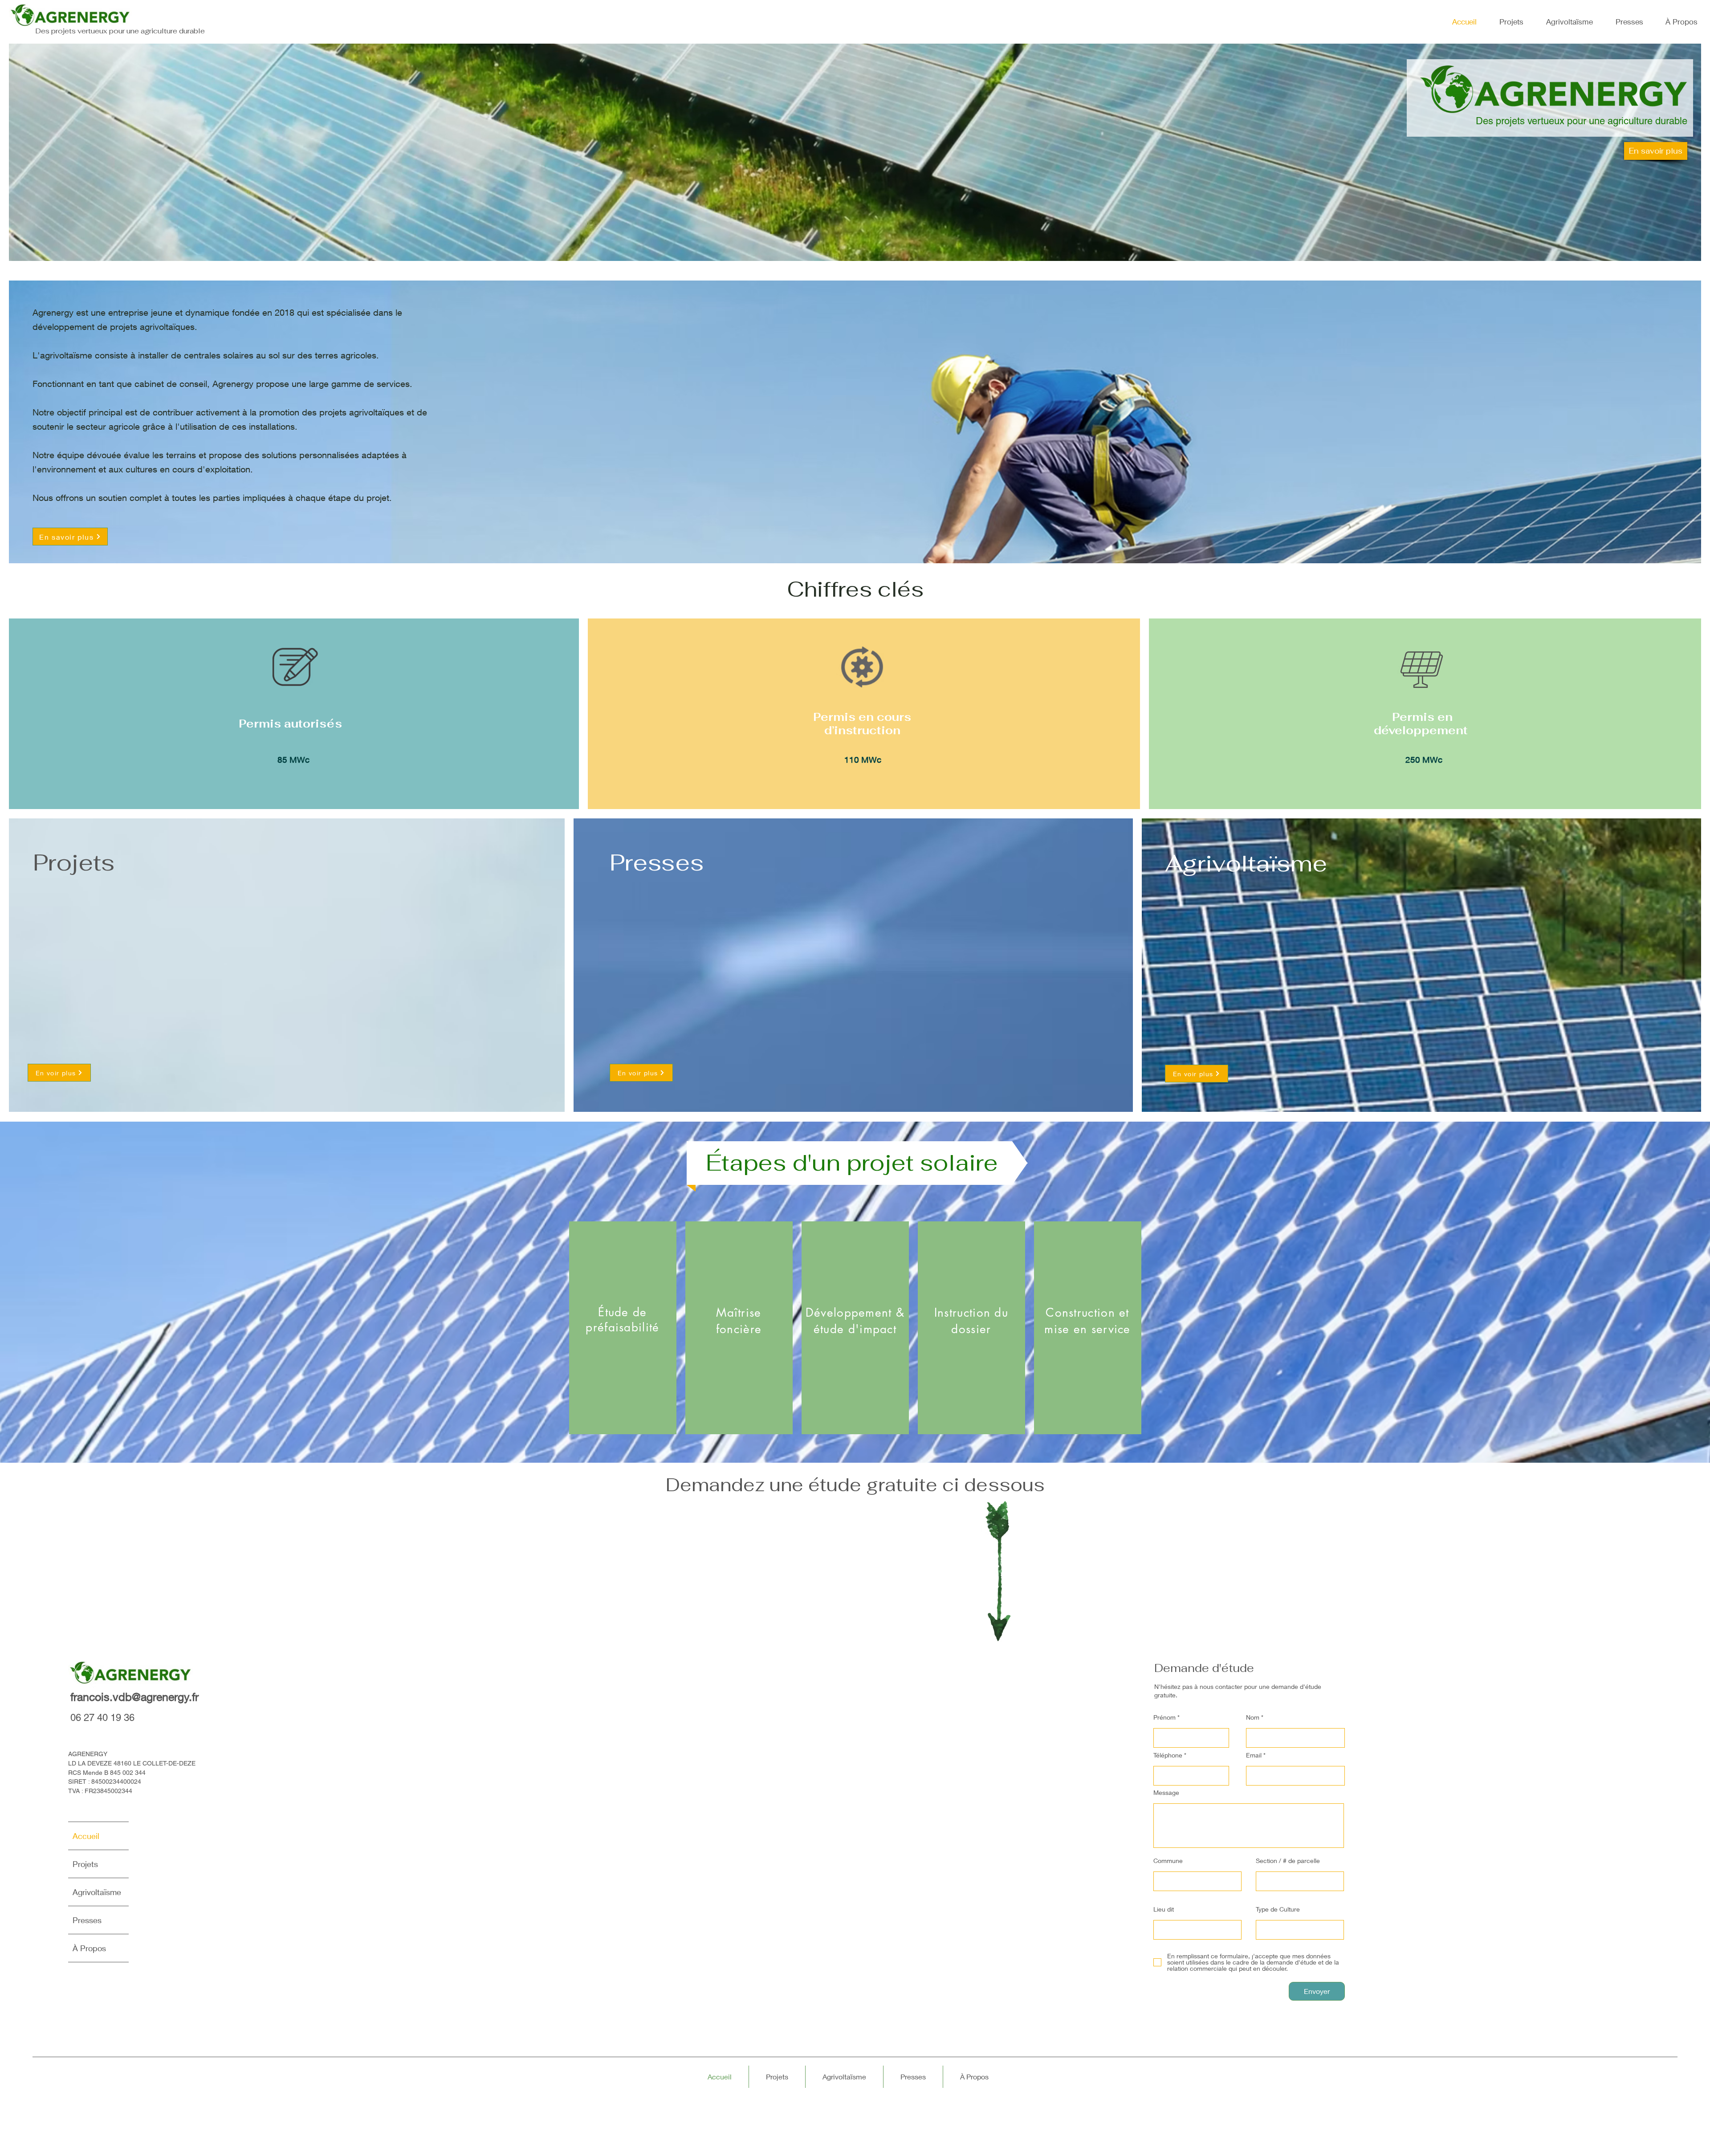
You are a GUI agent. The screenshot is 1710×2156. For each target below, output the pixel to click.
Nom (1253, 1717)
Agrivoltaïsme (97, 1892)
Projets (85, 1864)
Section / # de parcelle (1288, 1861)
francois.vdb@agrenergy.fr (134, 1697)
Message (1166, 1793)
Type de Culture (1278, 1909)
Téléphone (1168, 1755)
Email (1254, 1755)
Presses (87, 1920)
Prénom (1164, 1717)
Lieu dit (1164, 1909)
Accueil (86, 1836)
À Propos (89, 1948)
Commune (1168, 1861)
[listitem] (623, 1328)
